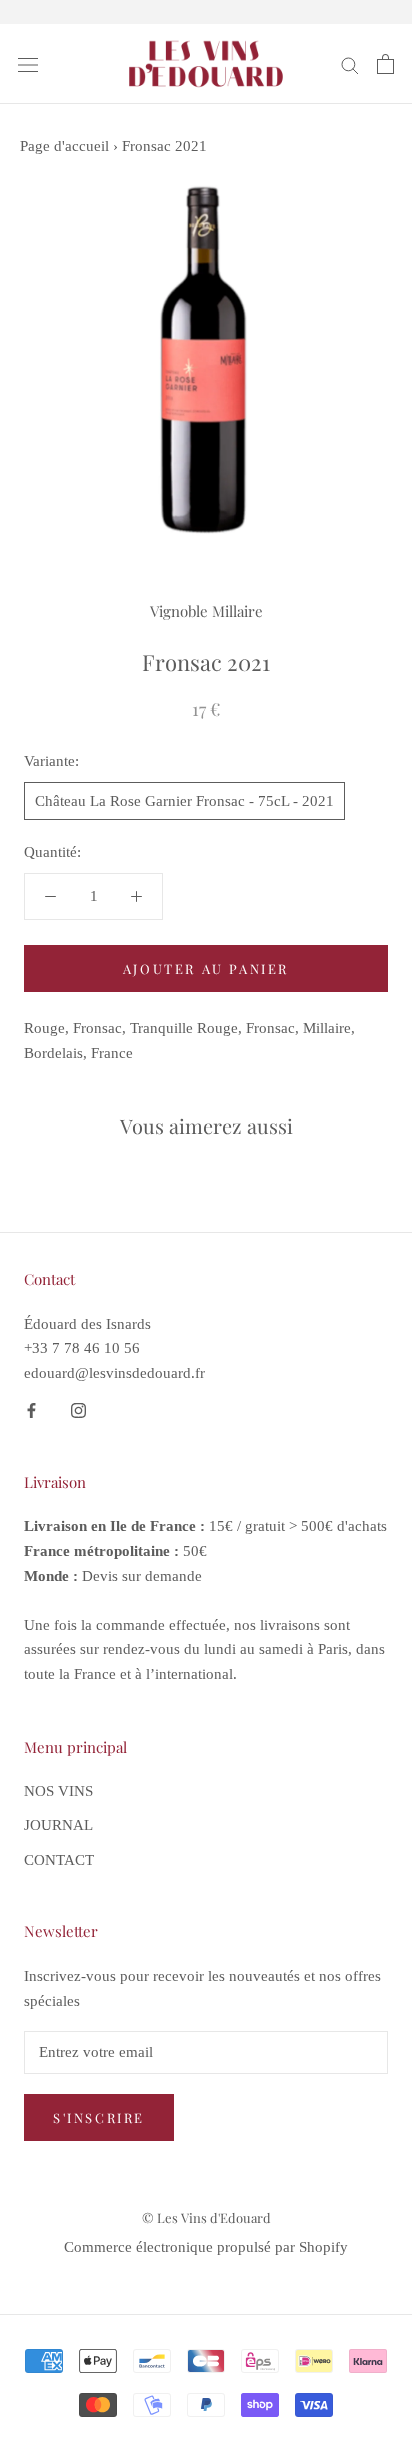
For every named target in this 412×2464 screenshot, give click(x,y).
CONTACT (59, 1860)
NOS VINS (58, 1791)
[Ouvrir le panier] (385, 64)
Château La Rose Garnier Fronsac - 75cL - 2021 (184, 801)
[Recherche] (350, 64)
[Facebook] (31, 1409)
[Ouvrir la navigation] (28, 64)
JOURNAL (58, 1825)
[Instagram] (78, 1409)
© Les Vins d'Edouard (206, 2217)
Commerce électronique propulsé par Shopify (206, 2247)
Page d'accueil (64, 146)
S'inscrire (99, 2117)
